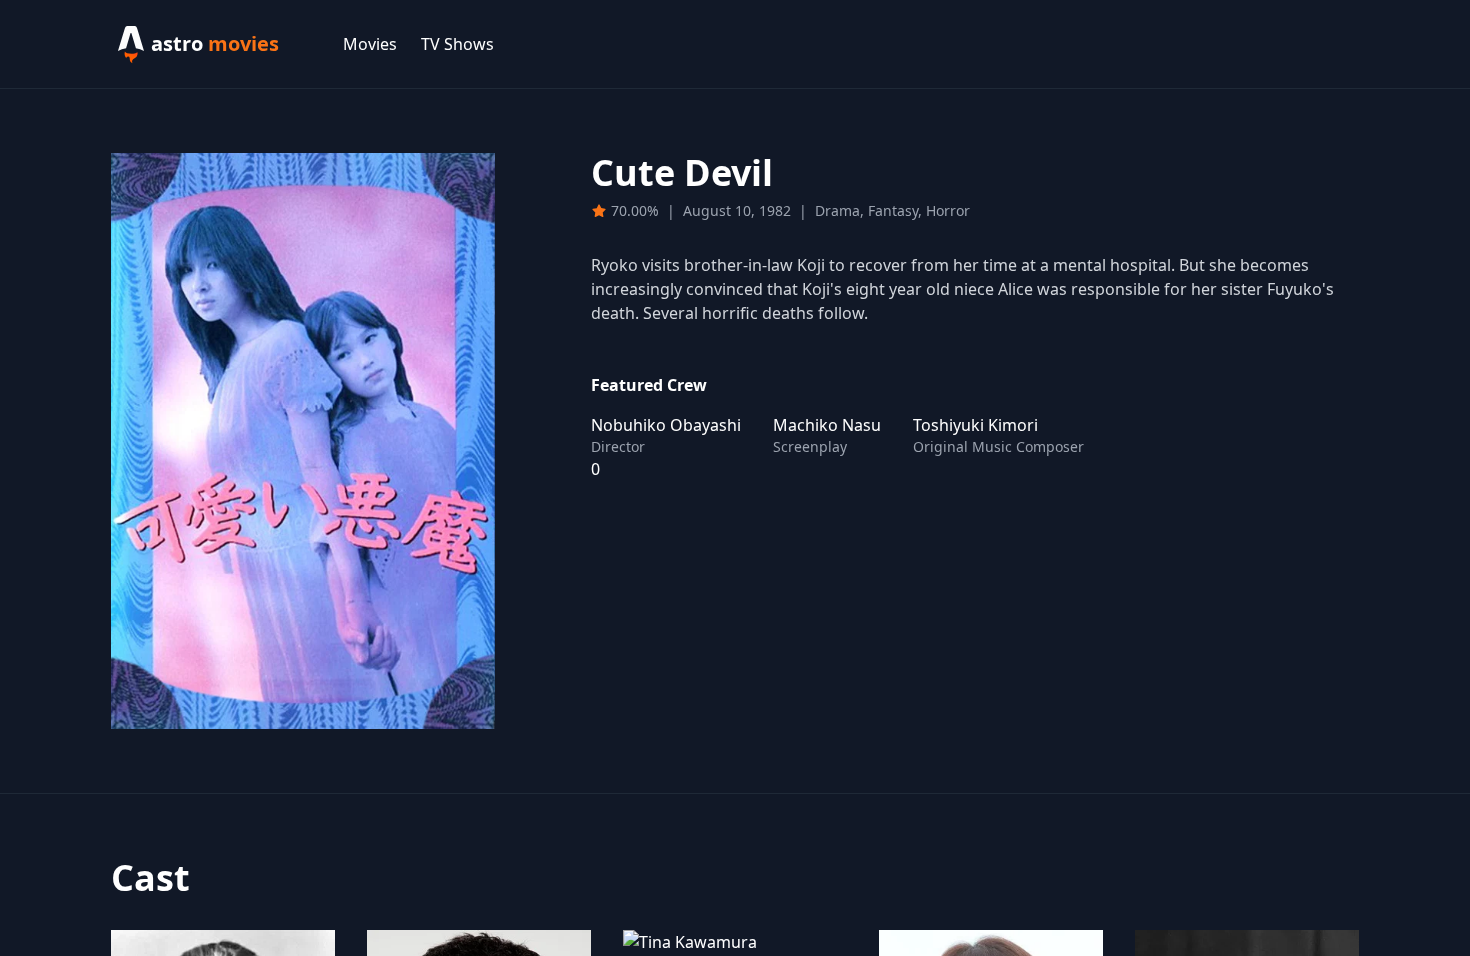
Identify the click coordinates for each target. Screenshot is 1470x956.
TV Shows (457, 44)
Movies (370, 44)
